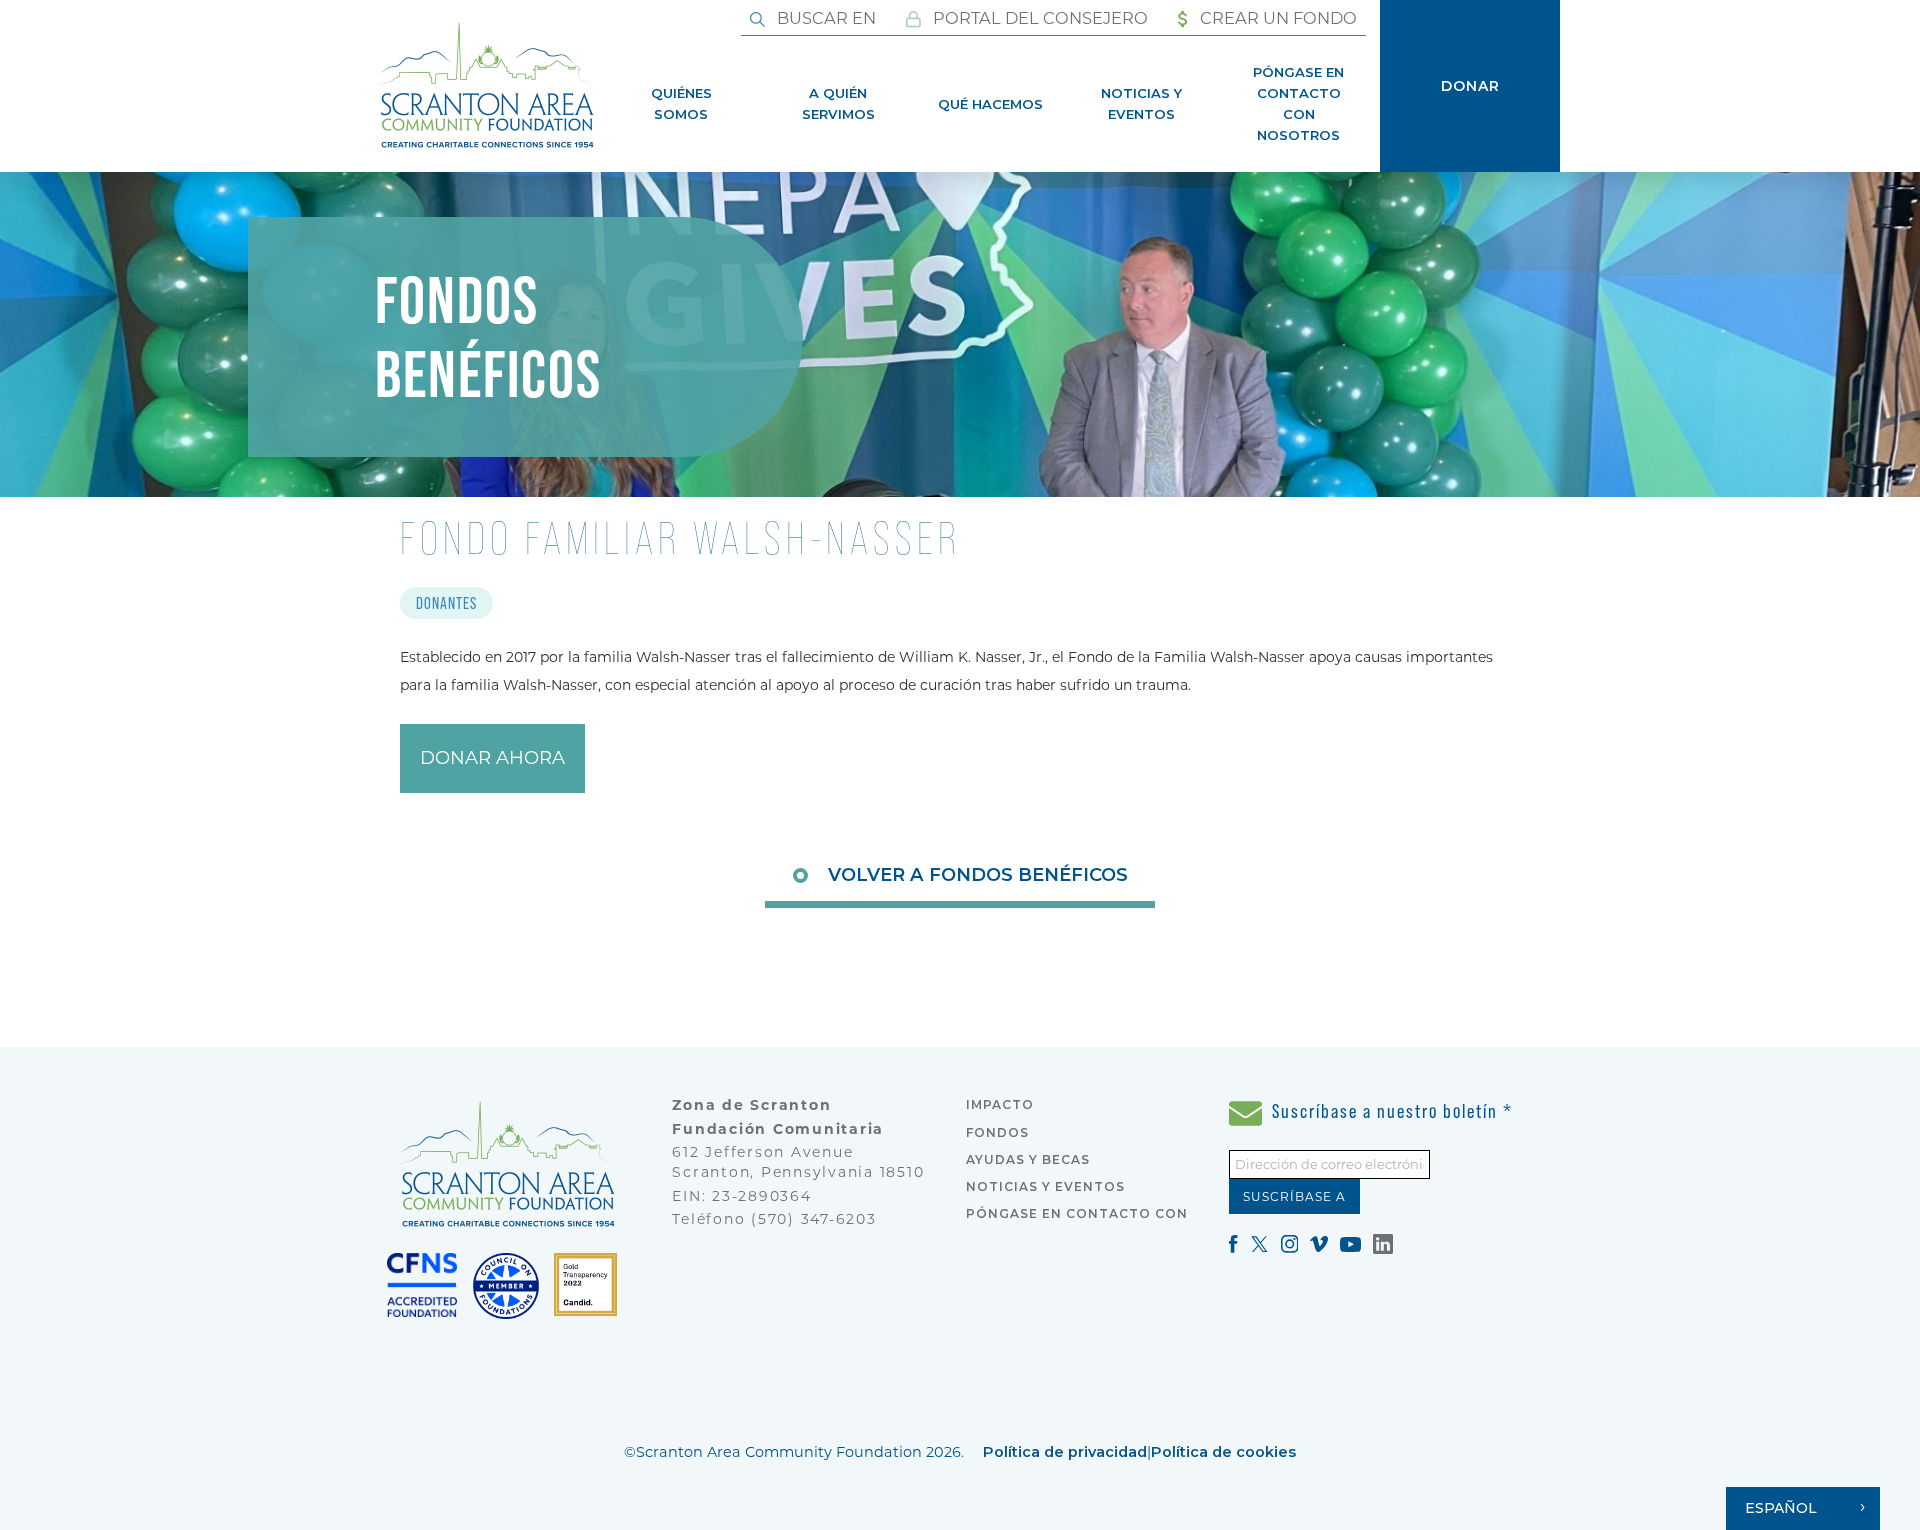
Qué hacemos (990, 104)
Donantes (446, 603)
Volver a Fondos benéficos (978, 874)
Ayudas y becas (1028, 1159)
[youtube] (1350, 1242)
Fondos (997, 1132)
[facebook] (1233, 1242)
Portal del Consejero (1038, 18)
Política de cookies (1223, 1452)
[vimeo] (1319, 1242)
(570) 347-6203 (814, 1219)
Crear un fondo (1276, 18)
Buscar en (824, 18)
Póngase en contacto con (1077, 1213)
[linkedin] (1383, 1242)
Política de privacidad (1065, 1452)
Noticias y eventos (1141, 103)
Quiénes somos (681, 103)
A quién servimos (838, 103)
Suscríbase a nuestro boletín (1390, 1111)
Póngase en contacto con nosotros (1298, 103)
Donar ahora (492, 757)
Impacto (1000, 1104)
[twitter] (1259, 1242)
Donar (1470, 86)
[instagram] (1290, 1242)
